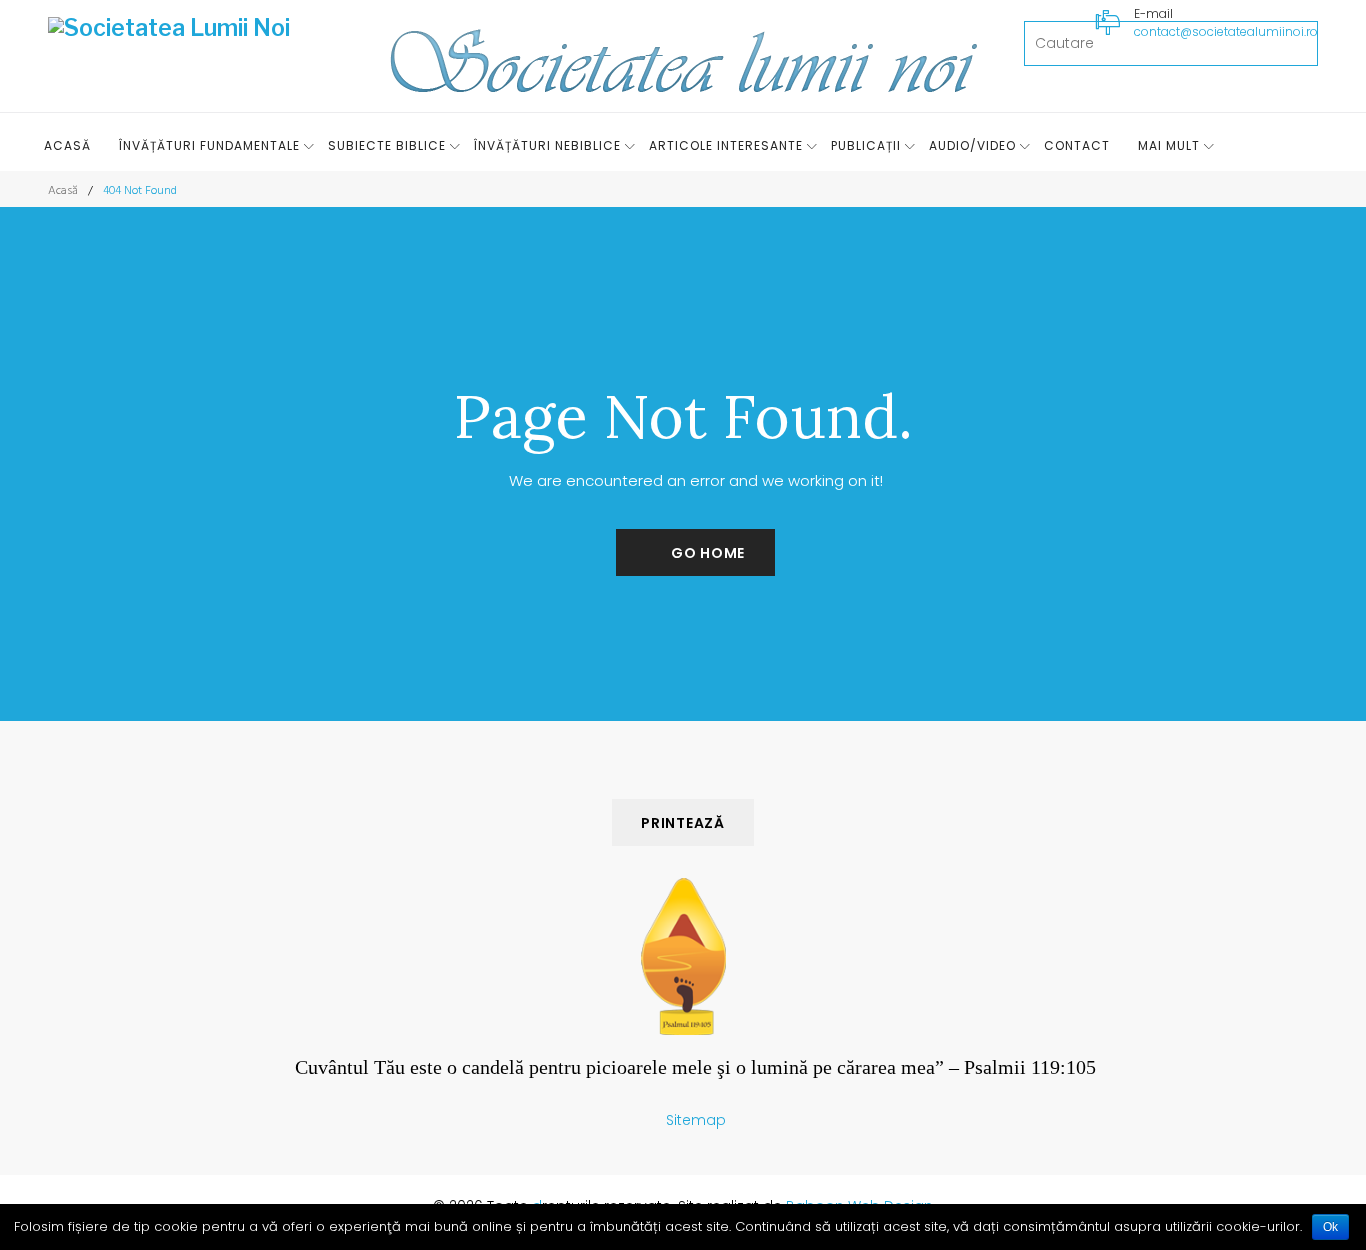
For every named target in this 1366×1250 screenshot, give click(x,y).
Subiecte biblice (387, 145)
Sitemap (696, 1120)
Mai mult (1169, 145)
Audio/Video (972, 145)
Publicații (866, 145)
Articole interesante (726, 145)
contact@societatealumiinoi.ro (1226, 31)
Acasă (67, 145)
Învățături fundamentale (209, 145)
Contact (1077, 145)
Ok (1330, 1227)
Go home (708, 553)
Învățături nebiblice (547, 145)
